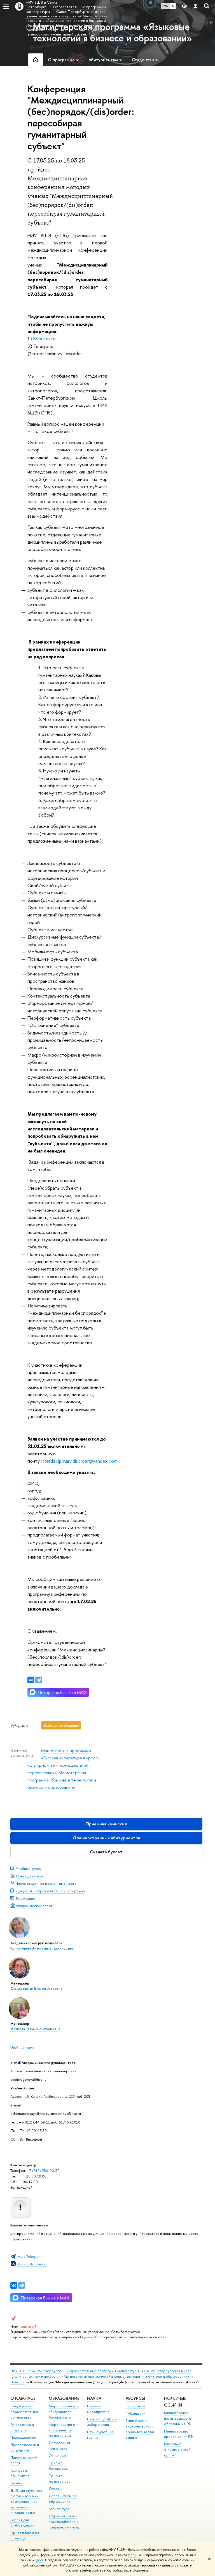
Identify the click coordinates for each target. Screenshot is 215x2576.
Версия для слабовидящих (22, 2523)
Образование (64, 2398)
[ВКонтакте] (14, 2285)
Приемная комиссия (106, 1824)
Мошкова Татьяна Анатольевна (35, 2029)
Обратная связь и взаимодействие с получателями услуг (65, 2522)
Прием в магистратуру (59, 2479)
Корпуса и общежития (20, 2473)
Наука (94, 2398)
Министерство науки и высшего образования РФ (178, 2418)
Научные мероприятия (98, 2409)
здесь (132, 2555)
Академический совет (34, 1906)
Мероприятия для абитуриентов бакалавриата (64, 2412)
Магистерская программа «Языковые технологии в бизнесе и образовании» (62, 1780)
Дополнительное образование (63, 2499)
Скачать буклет (106, 1852)
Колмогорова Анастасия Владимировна (42, 1948)
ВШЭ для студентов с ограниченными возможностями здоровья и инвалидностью (26, 2502)
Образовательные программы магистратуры (103, 2371)
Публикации (135, 2413)
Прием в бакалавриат (59, 2466)
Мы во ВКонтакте (31, 2264)
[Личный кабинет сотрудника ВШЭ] (195, 6)
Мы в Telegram (29, 2256)
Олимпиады (58, 2456)
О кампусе (23, 2398)
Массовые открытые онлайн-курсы (179, 2449)
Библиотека (135, 2406)
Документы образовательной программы (51, 1891)
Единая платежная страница (25, 2536)
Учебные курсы (29, 1868)
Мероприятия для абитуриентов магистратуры (64, 2430)
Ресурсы (135, 2398)
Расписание (26, 1898)
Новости (17, 2382)
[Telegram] (22, 2285)
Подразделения (23, 2437)
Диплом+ (56, 2489)
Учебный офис (22, 2047)
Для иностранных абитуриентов (106, 1838)
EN (173, 6)
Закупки (17, 2483)
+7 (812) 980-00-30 (43, 2170)
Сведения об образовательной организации (25, 2412)
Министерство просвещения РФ (178, 2434)
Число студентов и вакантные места (46, 1883)
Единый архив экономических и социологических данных (140, 2429)
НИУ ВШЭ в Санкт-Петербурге (36, 2371)
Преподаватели (30, 1876)
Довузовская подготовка (59, 2446)
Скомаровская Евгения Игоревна (36, 1989)
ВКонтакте (45, 339)
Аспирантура (59, 2509)
